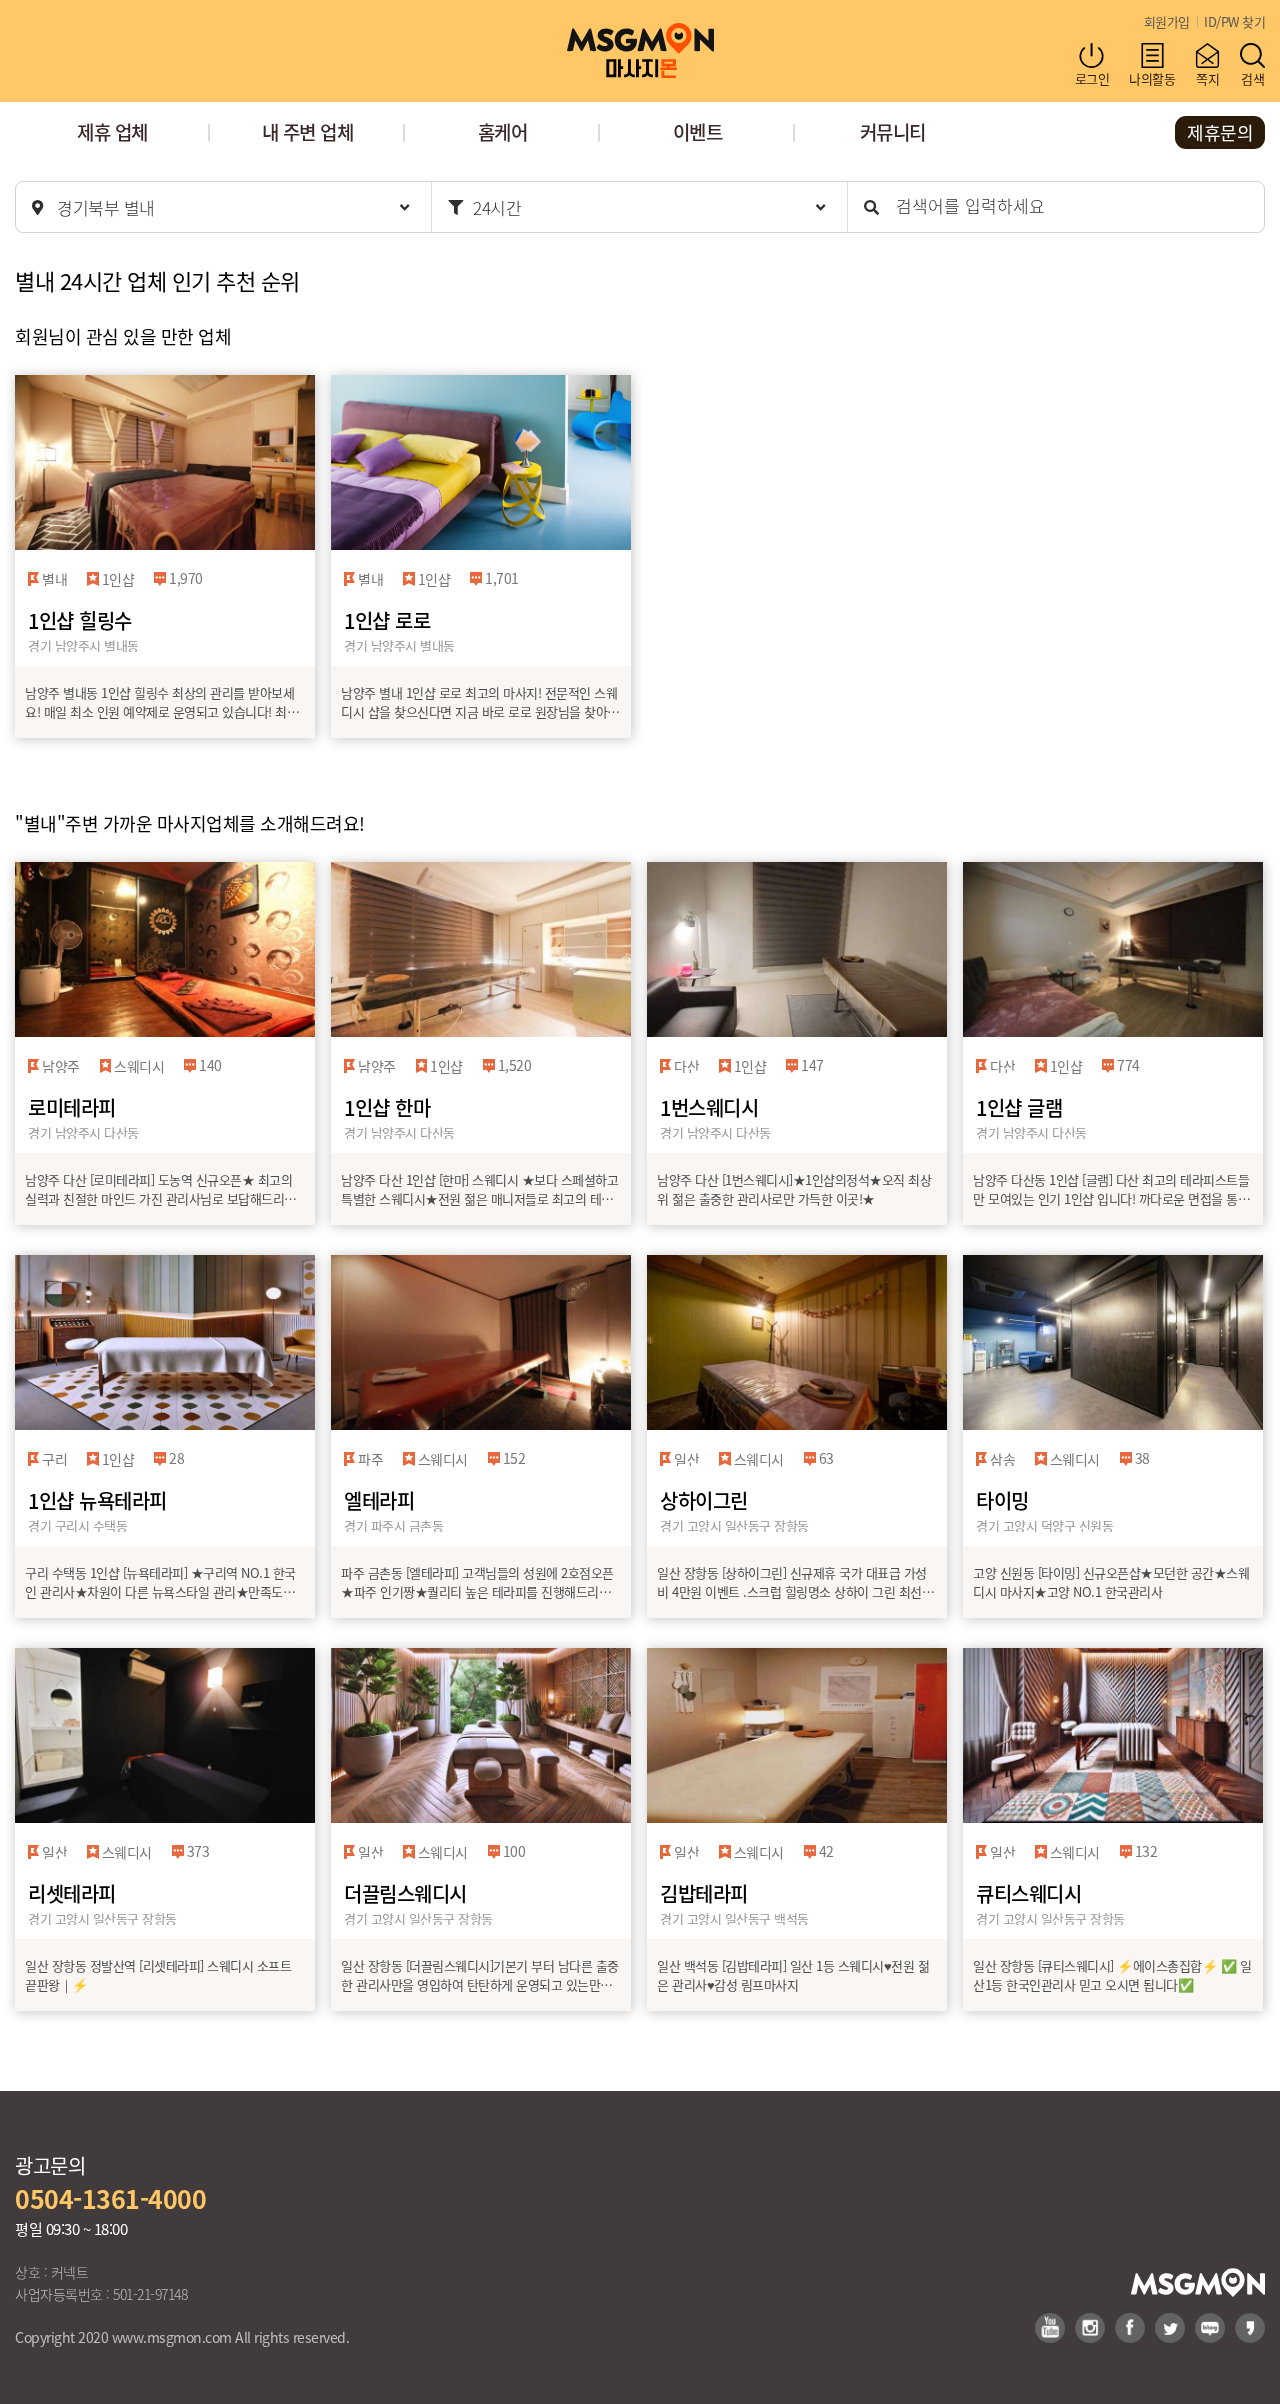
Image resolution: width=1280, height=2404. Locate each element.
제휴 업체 (112, 131)
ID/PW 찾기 (1234, 21)
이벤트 (698, 131)
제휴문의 (1220, 132)
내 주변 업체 (308, 131)
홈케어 (503, 131)
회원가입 (1167, 21)
